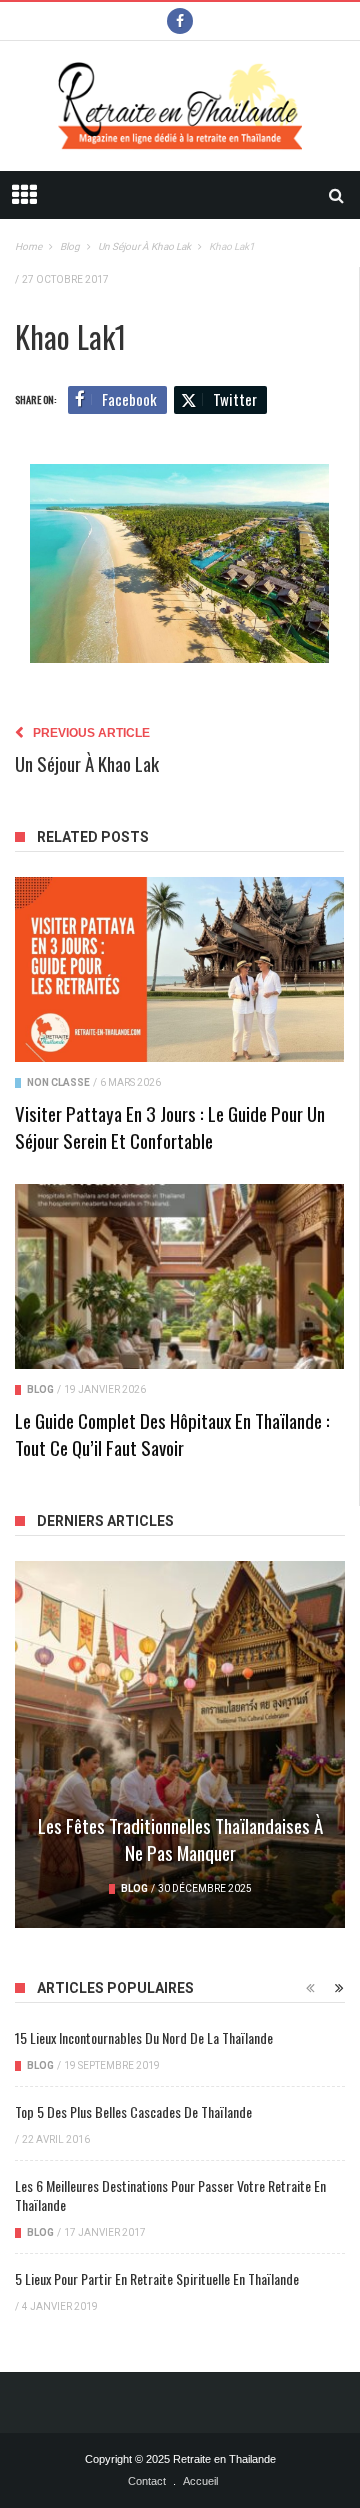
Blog (40, 1389)
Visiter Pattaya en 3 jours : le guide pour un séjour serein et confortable (170, 1126)
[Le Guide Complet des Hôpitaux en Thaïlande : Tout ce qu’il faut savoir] (179, 1276)
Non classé (58, 1082)
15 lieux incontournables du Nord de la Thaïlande (144, 2037)
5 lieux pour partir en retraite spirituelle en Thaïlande (157, 2278)
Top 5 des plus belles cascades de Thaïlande (133, 2111)
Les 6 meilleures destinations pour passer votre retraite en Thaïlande (170, 2195)
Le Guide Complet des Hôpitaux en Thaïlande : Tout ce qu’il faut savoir (172, 1433)
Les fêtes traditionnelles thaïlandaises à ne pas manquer (180, 1838)
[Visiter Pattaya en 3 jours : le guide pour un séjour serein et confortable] (179, 969)
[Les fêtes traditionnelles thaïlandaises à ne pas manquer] (180, 1744)
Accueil (200, 2481)
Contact (147, 2481)
